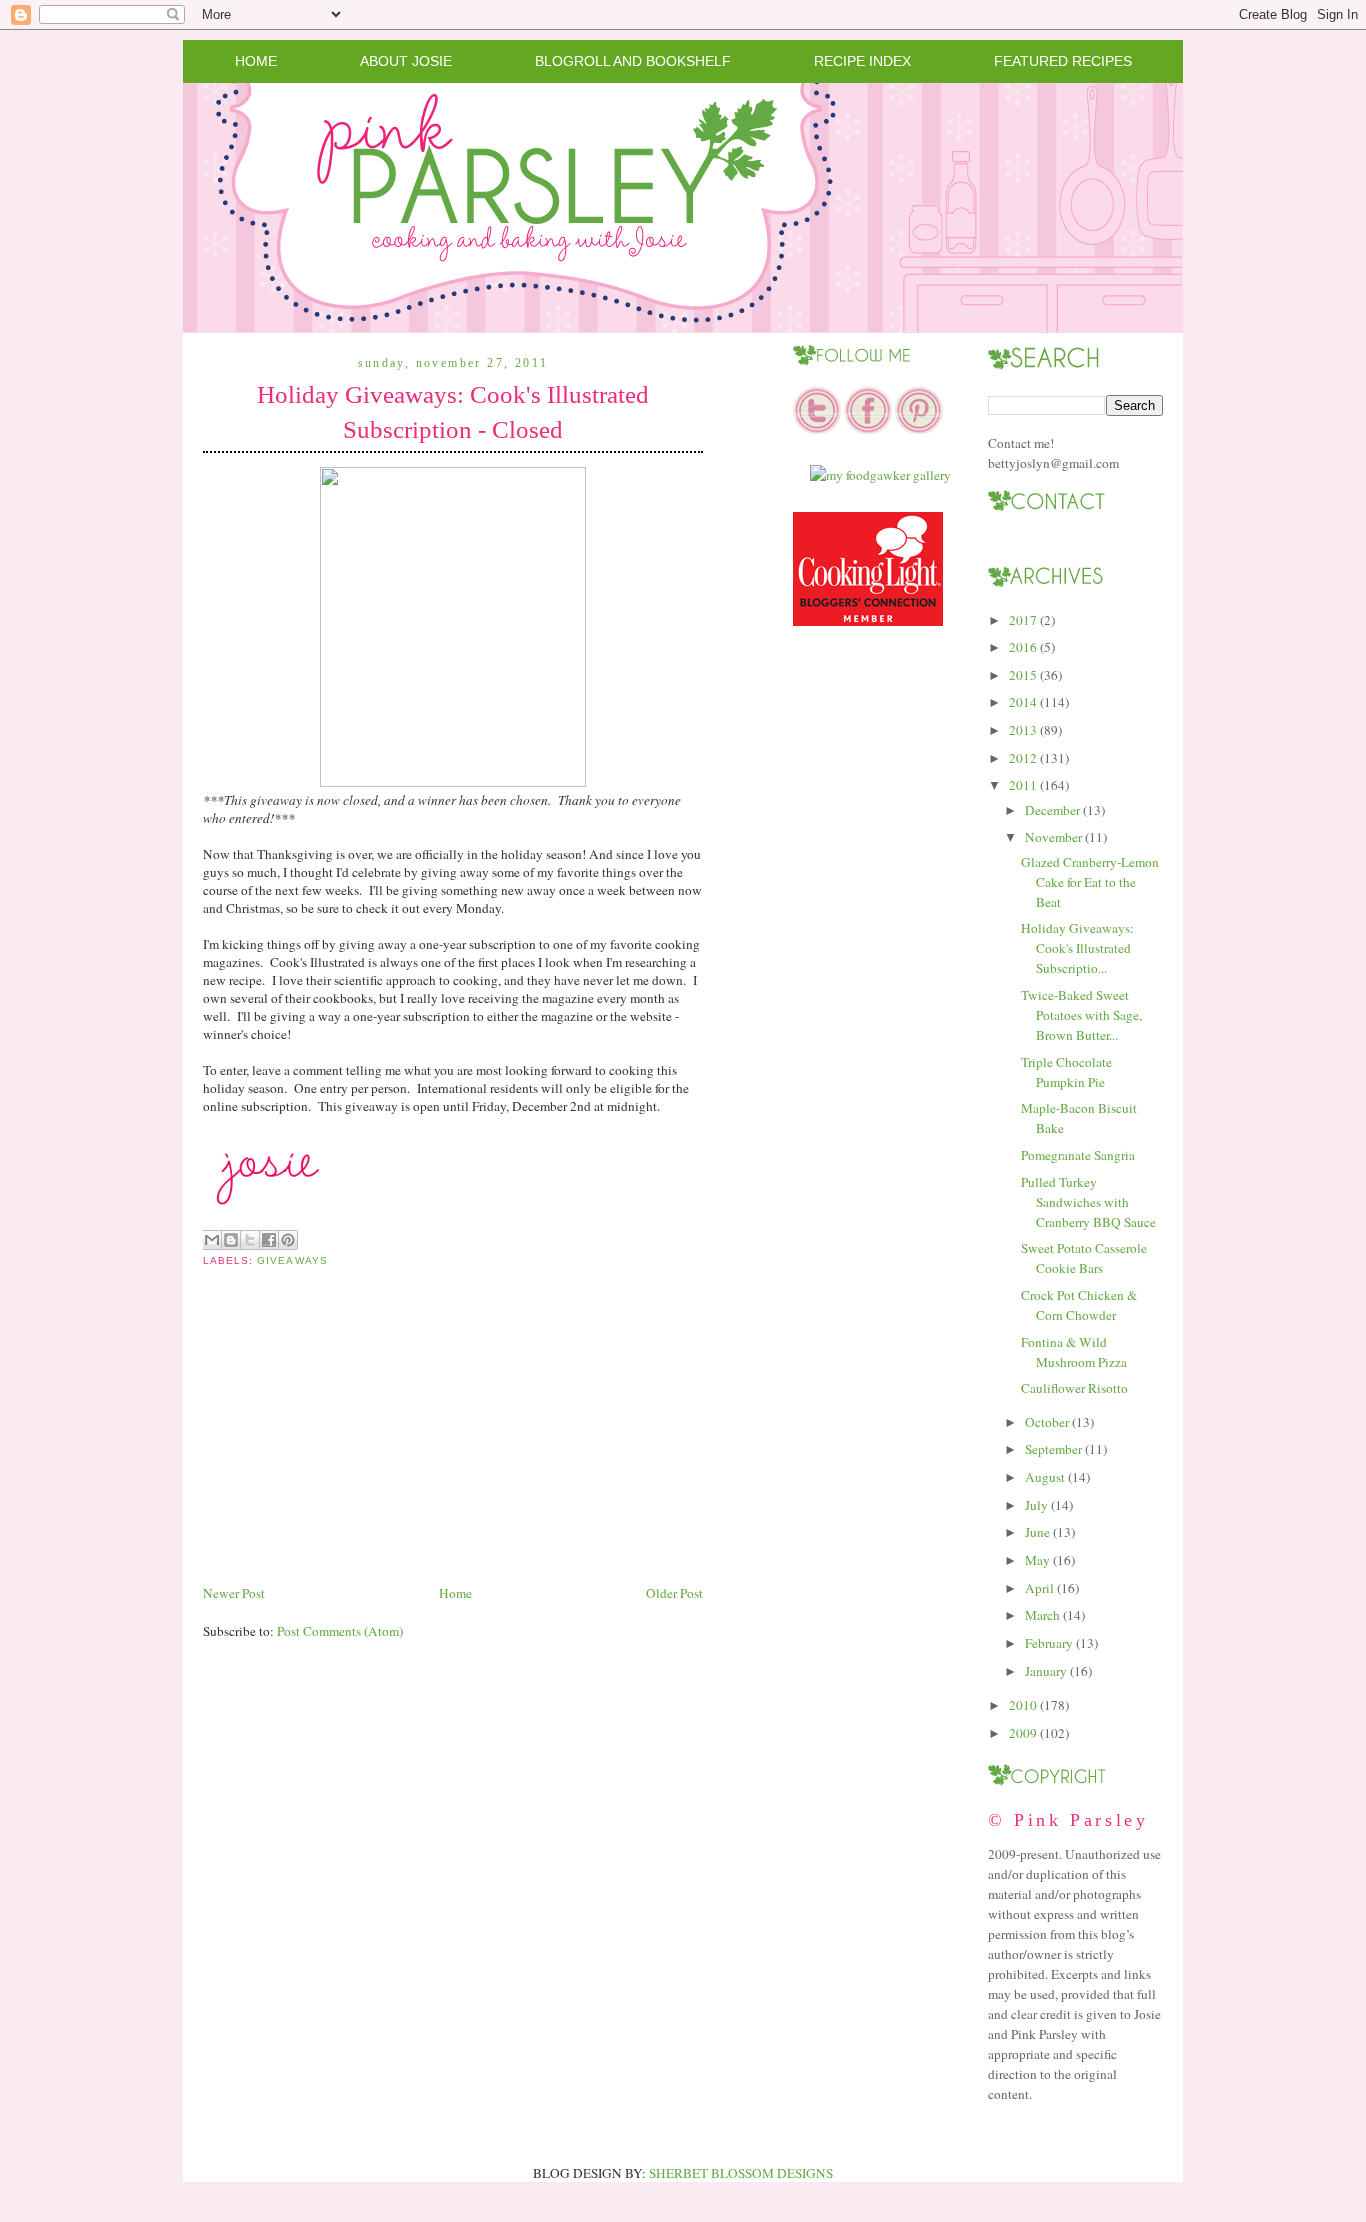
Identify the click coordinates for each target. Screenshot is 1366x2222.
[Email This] (212, 1240)
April (1039, 1588)
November (1053, 837)
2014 (1023, 702)
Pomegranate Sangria (1078, 1155)
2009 (1023, 1733)
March (1042, 1615)
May (1037, 1560)
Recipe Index (862, 61)
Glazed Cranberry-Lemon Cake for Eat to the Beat (1090, 882)
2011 (1023, 785)
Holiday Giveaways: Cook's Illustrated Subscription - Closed (453, 412)
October (1047, 1422)
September (1053, 1449)
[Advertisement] (353, 1442)
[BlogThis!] (231, 1240)
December (1052, 810)
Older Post (674, 1593)
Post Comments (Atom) (340, 1631)
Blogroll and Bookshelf (633, 61)
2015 (1023, 675)
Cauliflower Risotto (1074, 1388)
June (1037, 1532)
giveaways (292, 1260)
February (1049, 1643)
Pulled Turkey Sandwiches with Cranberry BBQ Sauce (1088, 1202)
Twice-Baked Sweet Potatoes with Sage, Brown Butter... (1081, 1015)
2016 (1023, 647)
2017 (1023, 620)
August (1045, 1477)
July (1036, 1505)
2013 (1023, 730)
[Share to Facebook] (269, 1240)
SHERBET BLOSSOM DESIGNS (741, 2173)
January (1046, 1671)
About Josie (406, 61)
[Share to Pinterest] (288, 1240)
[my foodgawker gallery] (880, 475)
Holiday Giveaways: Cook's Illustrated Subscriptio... (1077, 948)
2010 (1023, 1705)
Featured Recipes (1063, 61)
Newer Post (234, 1593)
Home (256, 61)
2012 (1023, 758)
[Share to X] (250, 1240)
